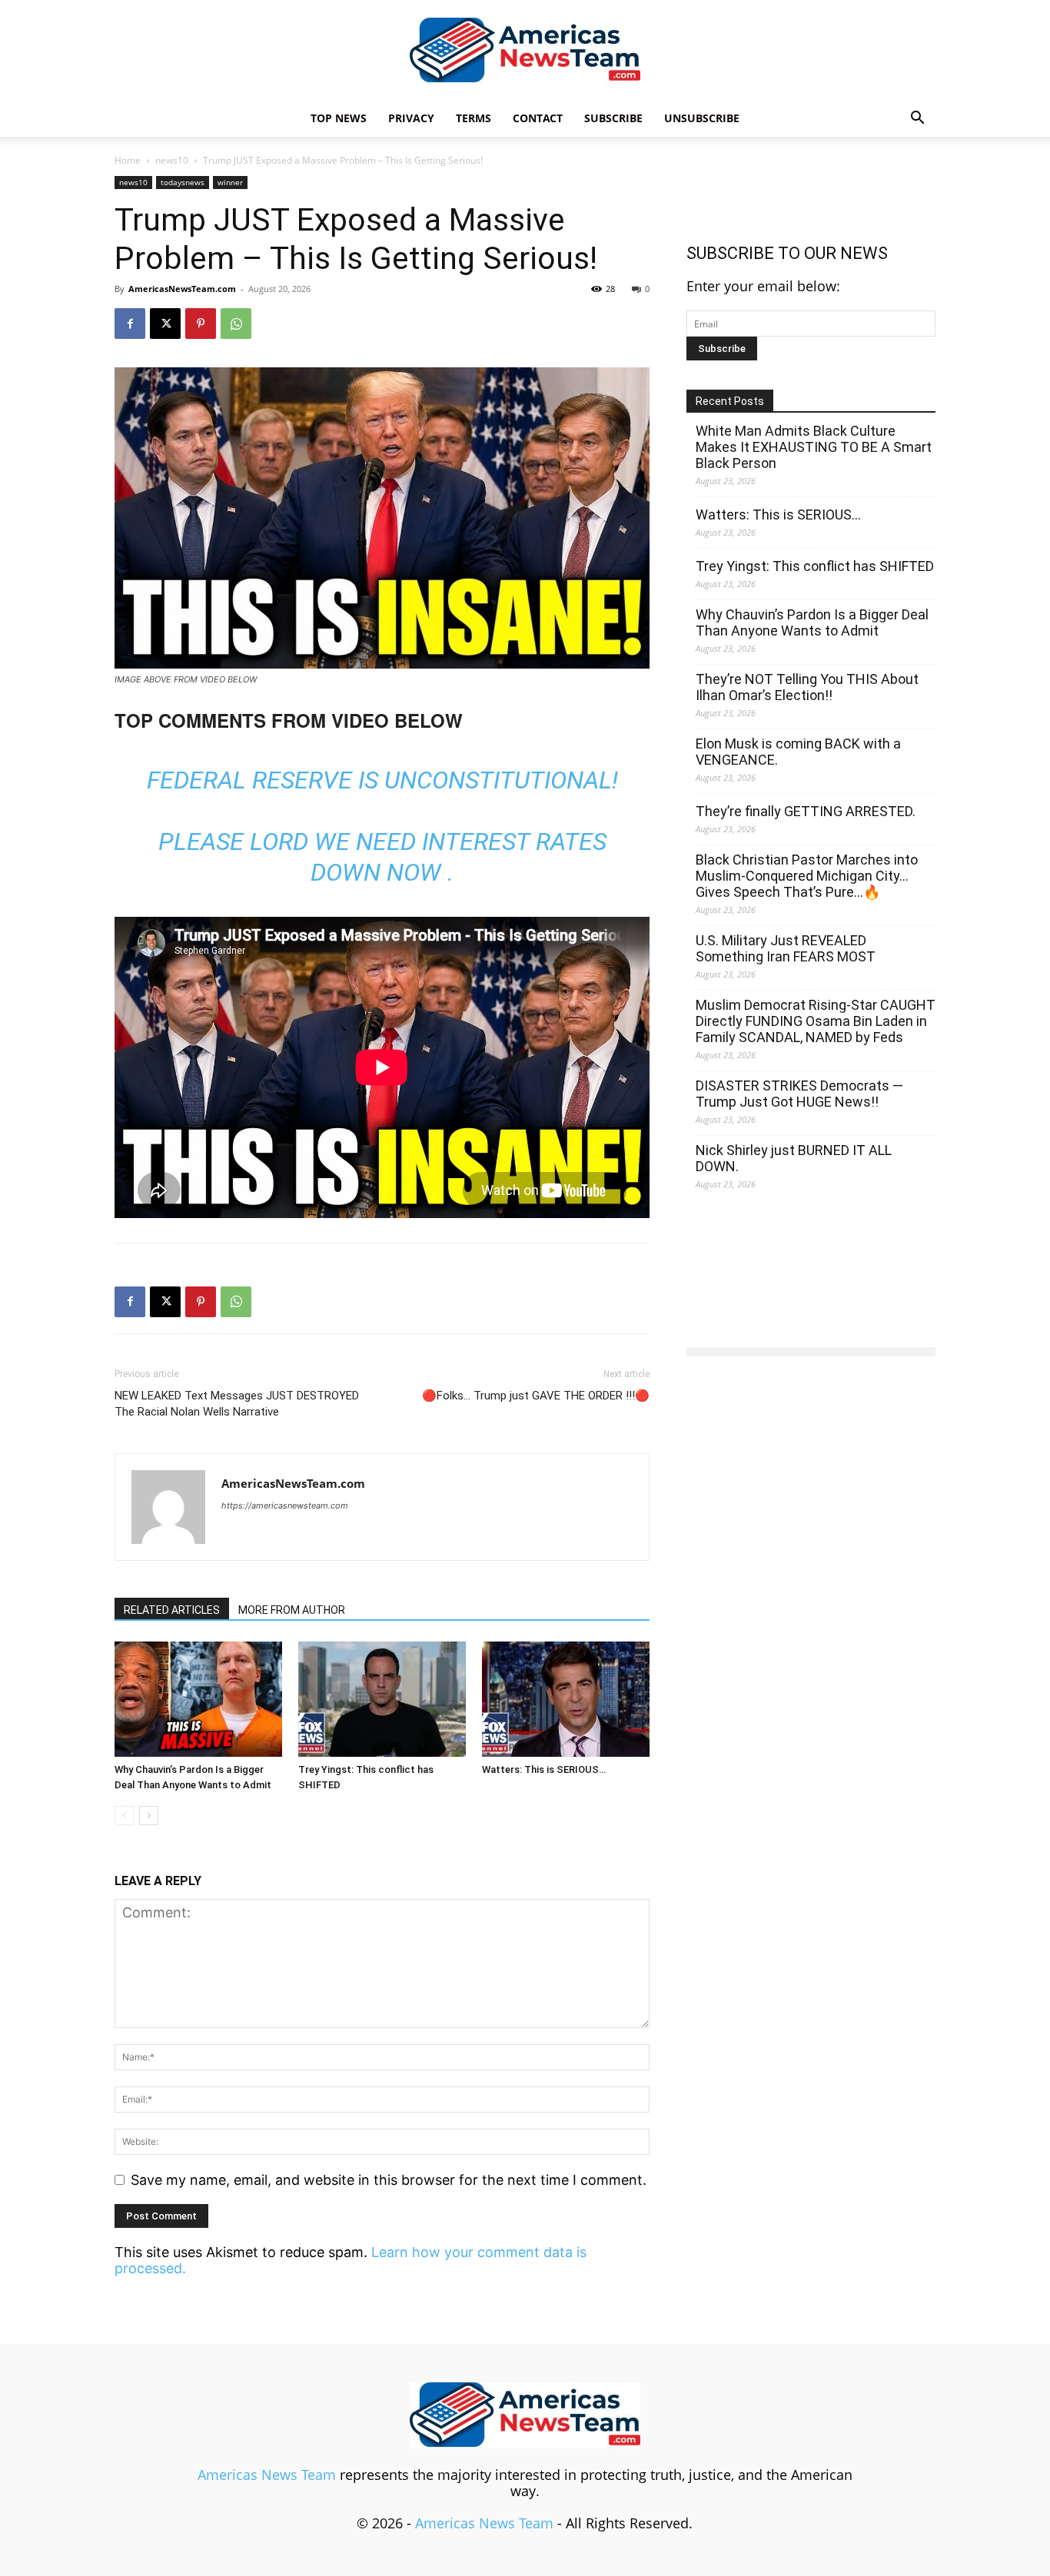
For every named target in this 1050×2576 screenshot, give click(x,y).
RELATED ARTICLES (172, 1610)
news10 (172, 160)
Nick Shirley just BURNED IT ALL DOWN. (794, 1158)
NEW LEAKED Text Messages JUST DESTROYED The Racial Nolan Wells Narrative (237, 1404)
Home (128, 160)
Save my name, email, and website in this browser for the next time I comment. (389, 2180)
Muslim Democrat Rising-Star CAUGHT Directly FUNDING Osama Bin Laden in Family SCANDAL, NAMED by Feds (816, 1021)
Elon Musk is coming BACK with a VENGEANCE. (798, 752)
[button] (917, 118)
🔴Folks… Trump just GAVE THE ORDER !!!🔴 (536, 1396)
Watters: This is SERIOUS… (544, 1769)
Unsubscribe (702, 118)
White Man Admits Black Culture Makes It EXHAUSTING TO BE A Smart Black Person (814, 447)
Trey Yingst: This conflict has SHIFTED (815, 566)
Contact (538, 118)
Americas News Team (267, 2475)
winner (230, 182)
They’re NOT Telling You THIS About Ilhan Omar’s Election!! (807, 687)
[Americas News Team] (525, 51)
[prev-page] (124, 1816)
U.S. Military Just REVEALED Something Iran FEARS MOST (786, 948)
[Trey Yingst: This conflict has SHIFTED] (382, 1699)
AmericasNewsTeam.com (182, 289)
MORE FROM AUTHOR (292, 1610)
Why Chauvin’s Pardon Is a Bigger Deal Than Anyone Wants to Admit (812, 622)
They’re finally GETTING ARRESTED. (806, 811)
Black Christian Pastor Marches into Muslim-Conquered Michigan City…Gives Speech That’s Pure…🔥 (807, 876)
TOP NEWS (339, 118)
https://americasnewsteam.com (285, 1505)
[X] (165, 324)
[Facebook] (130, 324)
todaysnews (183, 182)
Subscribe (613, 118)
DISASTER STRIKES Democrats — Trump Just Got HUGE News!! (799, 1094)
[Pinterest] (201, 324)
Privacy (411, 118)
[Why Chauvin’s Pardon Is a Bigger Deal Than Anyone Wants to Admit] (198, 1699)
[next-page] (149, 1816)
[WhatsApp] (236, 324)
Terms (473, 118)
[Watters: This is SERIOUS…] (566, 1699)
